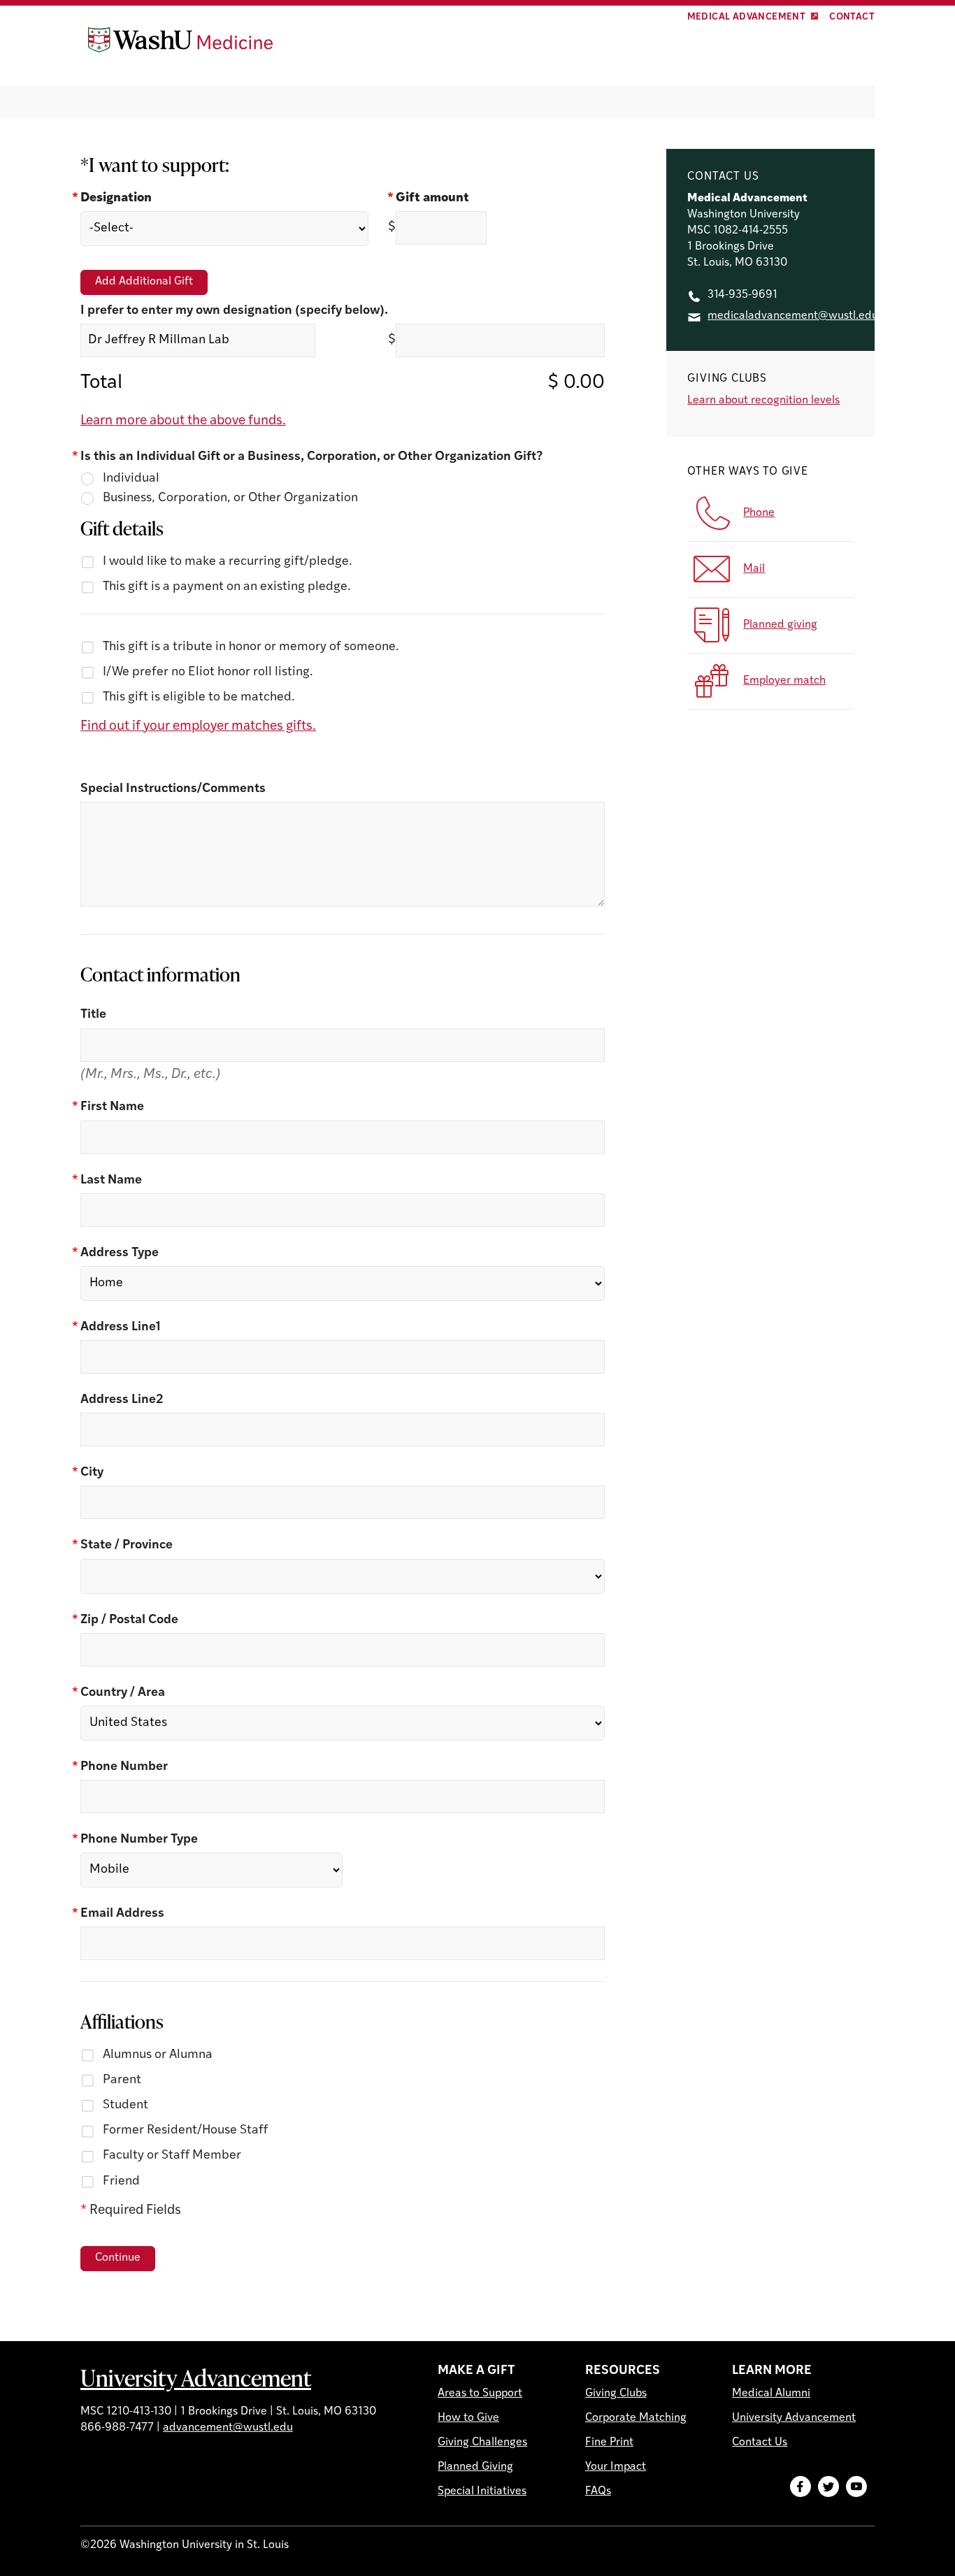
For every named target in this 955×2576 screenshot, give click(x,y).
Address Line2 (122, 1400)
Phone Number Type (139, 1840)
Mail (754, 569)
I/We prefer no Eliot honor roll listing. (208, 672)
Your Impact (616, 2467)
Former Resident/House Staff (185, 2131)
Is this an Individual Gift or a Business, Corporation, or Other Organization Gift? (311, 457)
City (92, 1473)
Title (93, 1015)
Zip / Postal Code (129, 1620)
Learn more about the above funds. (183, 421)
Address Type (120, 1253)
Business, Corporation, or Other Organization (230, 498)
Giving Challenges (482, 2442)
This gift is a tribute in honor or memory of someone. (251, 647)
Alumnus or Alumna (158, 2055)
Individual (131, 479)
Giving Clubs (616, 2394)
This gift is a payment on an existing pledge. (227, 587)
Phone (759, 513)
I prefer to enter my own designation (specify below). (234, 311)
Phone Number (124, 1767)
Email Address (122, 1914)
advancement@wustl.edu (228, 2428)
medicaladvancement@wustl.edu (793, 316)
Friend (121, 2182)
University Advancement (196, 2377)
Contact (852, 17)
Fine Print (609, 2442)
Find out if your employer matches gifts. (198, 727)
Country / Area (123, 1693)
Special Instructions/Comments (173, 789)
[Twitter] (828, 2487)
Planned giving (780, 625)
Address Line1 (121, 1327)
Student (125, 2106)
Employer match (784, 681)
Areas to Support (480, 2394)
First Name (112, 1107)
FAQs (598, 2491)
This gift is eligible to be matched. (199, 698)
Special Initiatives (482, 2491)
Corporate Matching (636, 2418)
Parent (122, 2080)
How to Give (468, 2418)
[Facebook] (800, 2487)
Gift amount (432, 199)
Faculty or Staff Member (172, 2156)
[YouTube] (856, 2487)
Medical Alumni (771, 2394)
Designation (116, 199)
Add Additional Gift (144, 282)
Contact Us (760, 2442)
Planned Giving (475, 2467)
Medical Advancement (747, 17)
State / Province (127, 1546)
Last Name (111, 1181)
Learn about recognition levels (763, 401)
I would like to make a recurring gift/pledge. (228, 562)
